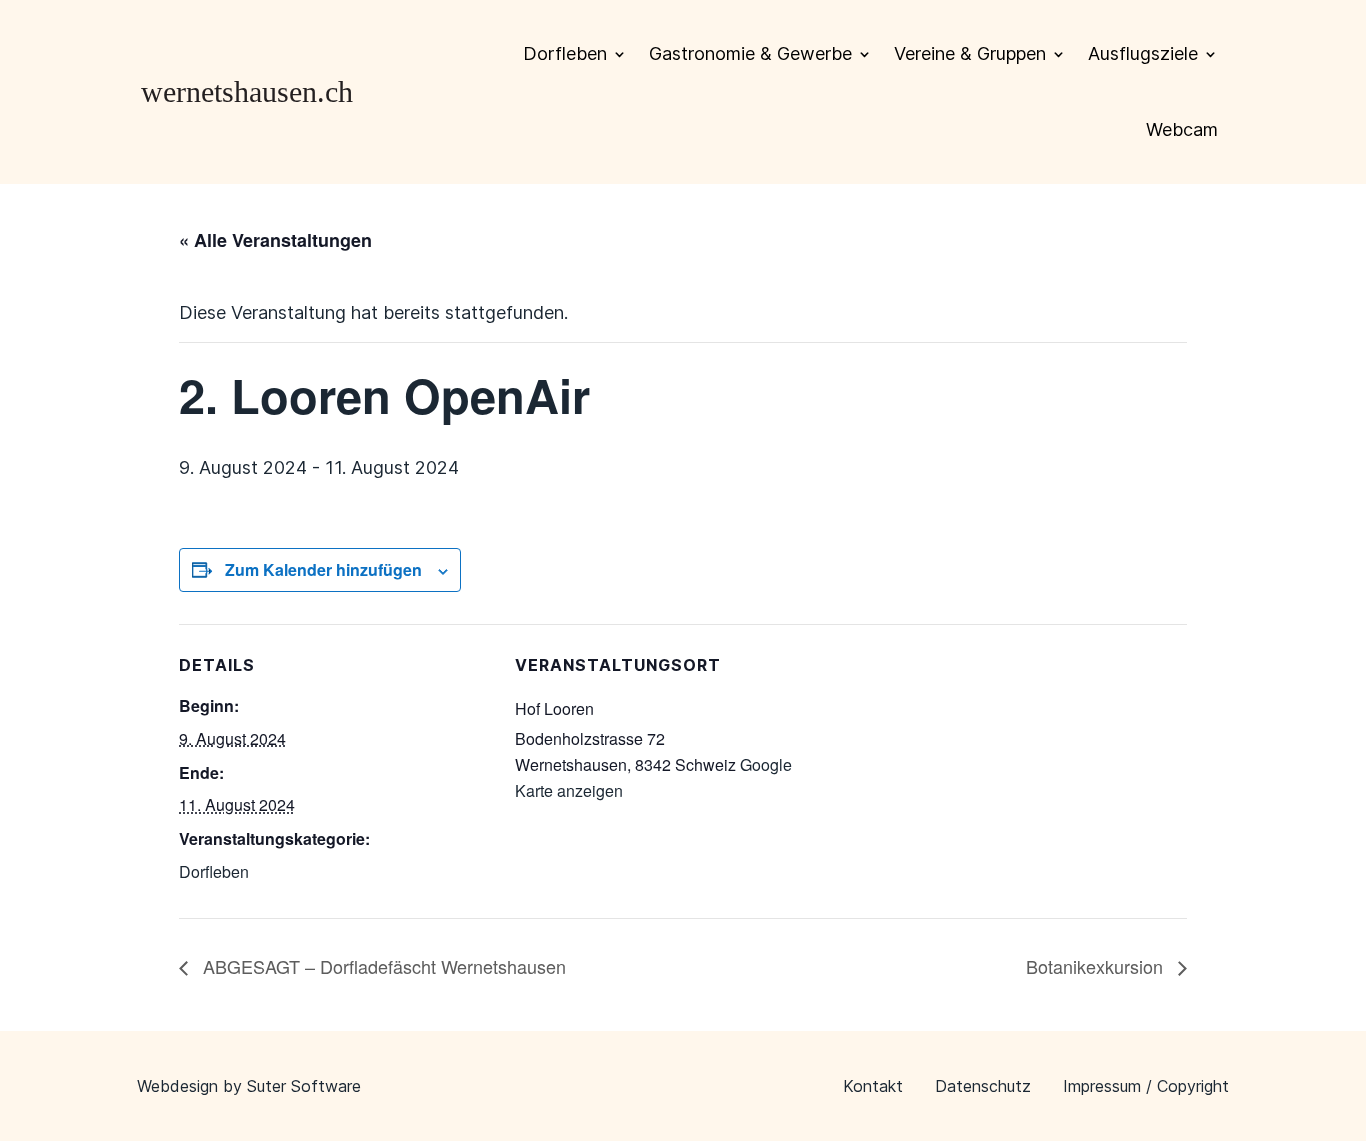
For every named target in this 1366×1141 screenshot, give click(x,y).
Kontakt (873, 1086)
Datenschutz (983, 1086)
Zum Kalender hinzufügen (323, 569)
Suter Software (304, 1086)
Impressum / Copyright (1146, 1086)
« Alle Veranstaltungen (275, 240)
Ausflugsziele (1143, 53)
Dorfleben (565, 53)
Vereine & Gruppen (970, 53)
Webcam (1182, 129)
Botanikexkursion (1097, 966)
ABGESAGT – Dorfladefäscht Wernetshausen (382, 966)
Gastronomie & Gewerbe (750, 53)
